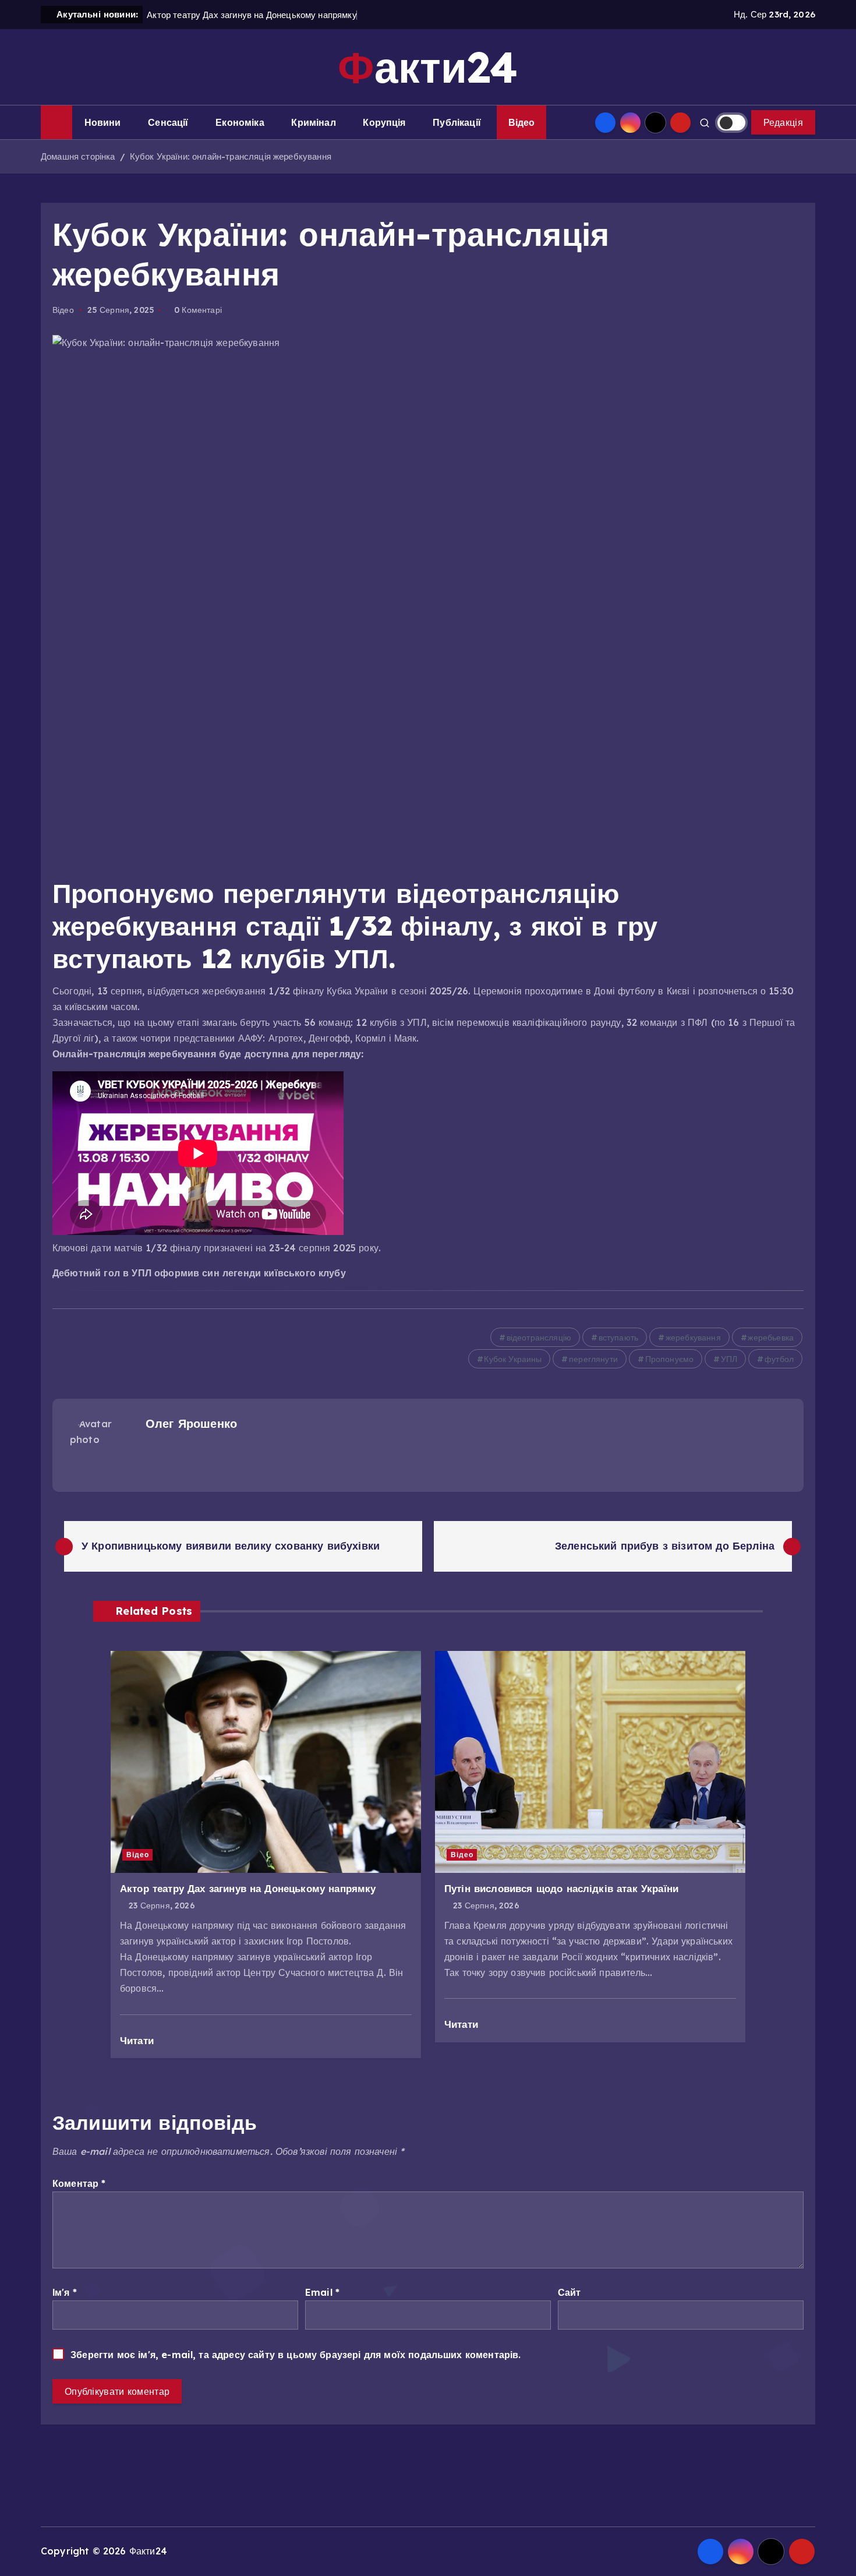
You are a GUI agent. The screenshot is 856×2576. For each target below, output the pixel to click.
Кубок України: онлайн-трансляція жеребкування (231, 156)
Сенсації (168, 122)
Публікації (457, 122)
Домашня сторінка (78, 156)
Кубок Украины (513, 1359)
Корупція (384, 122)
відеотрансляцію (539, 1338)
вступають (618, 1338)
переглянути (593, 1359)
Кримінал (313, 122)
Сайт (570, 2292)
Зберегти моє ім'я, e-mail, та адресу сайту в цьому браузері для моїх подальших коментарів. (296, 2355)
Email (322, 2292)
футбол (779, 1359)
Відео (522, 122)
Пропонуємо (670, 1359)
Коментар (79, 2183)
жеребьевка (771, 1338)
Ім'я (65, 2292)
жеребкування (693, 1338)
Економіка (240, 122)
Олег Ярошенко (191, 1423)
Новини (103, 122)
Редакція (783, 122)
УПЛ (729, 1359)
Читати (138, 2040)
